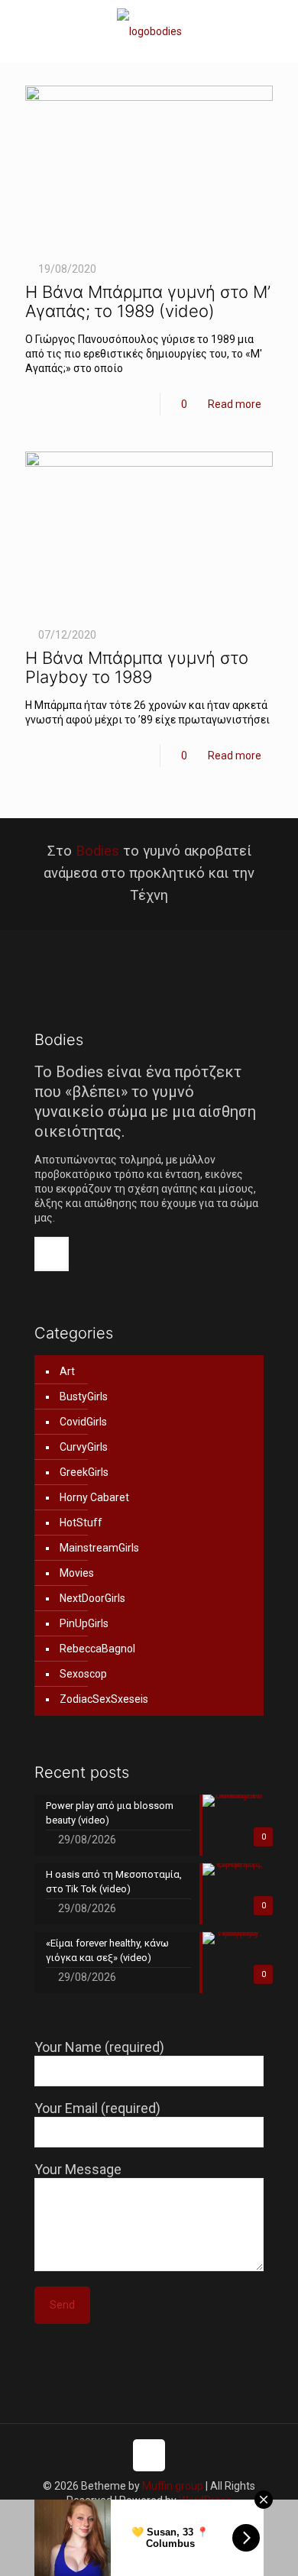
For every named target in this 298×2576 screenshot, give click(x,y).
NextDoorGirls (92, 1598)
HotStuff (81, 1523)
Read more (235, 404)
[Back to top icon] (149, 2455)
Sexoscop (83, 1674)
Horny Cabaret (94, 1497)
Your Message (78, 2169)
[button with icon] (52, 1254)
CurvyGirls (84, 1447)
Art (67, 1371)
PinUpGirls (84, 1623)
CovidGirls (83, 1422)
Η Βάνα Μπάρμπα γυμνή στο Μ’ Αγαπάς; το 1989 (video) (148, 301)
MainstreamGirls (99, 1548)
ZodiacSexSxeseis (104, 1699)
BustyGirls (84, 1396)
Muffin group (173, 2486)
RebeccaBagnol (97, 1649)
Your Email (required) (97, 2108)
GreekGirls (84, 1472)
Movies (77, 1573)
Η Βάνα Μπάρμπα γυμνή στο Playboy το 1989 (137, 667)
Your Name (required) (99, 2047)
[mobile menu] (277, 31)
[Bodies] (149, 31)
